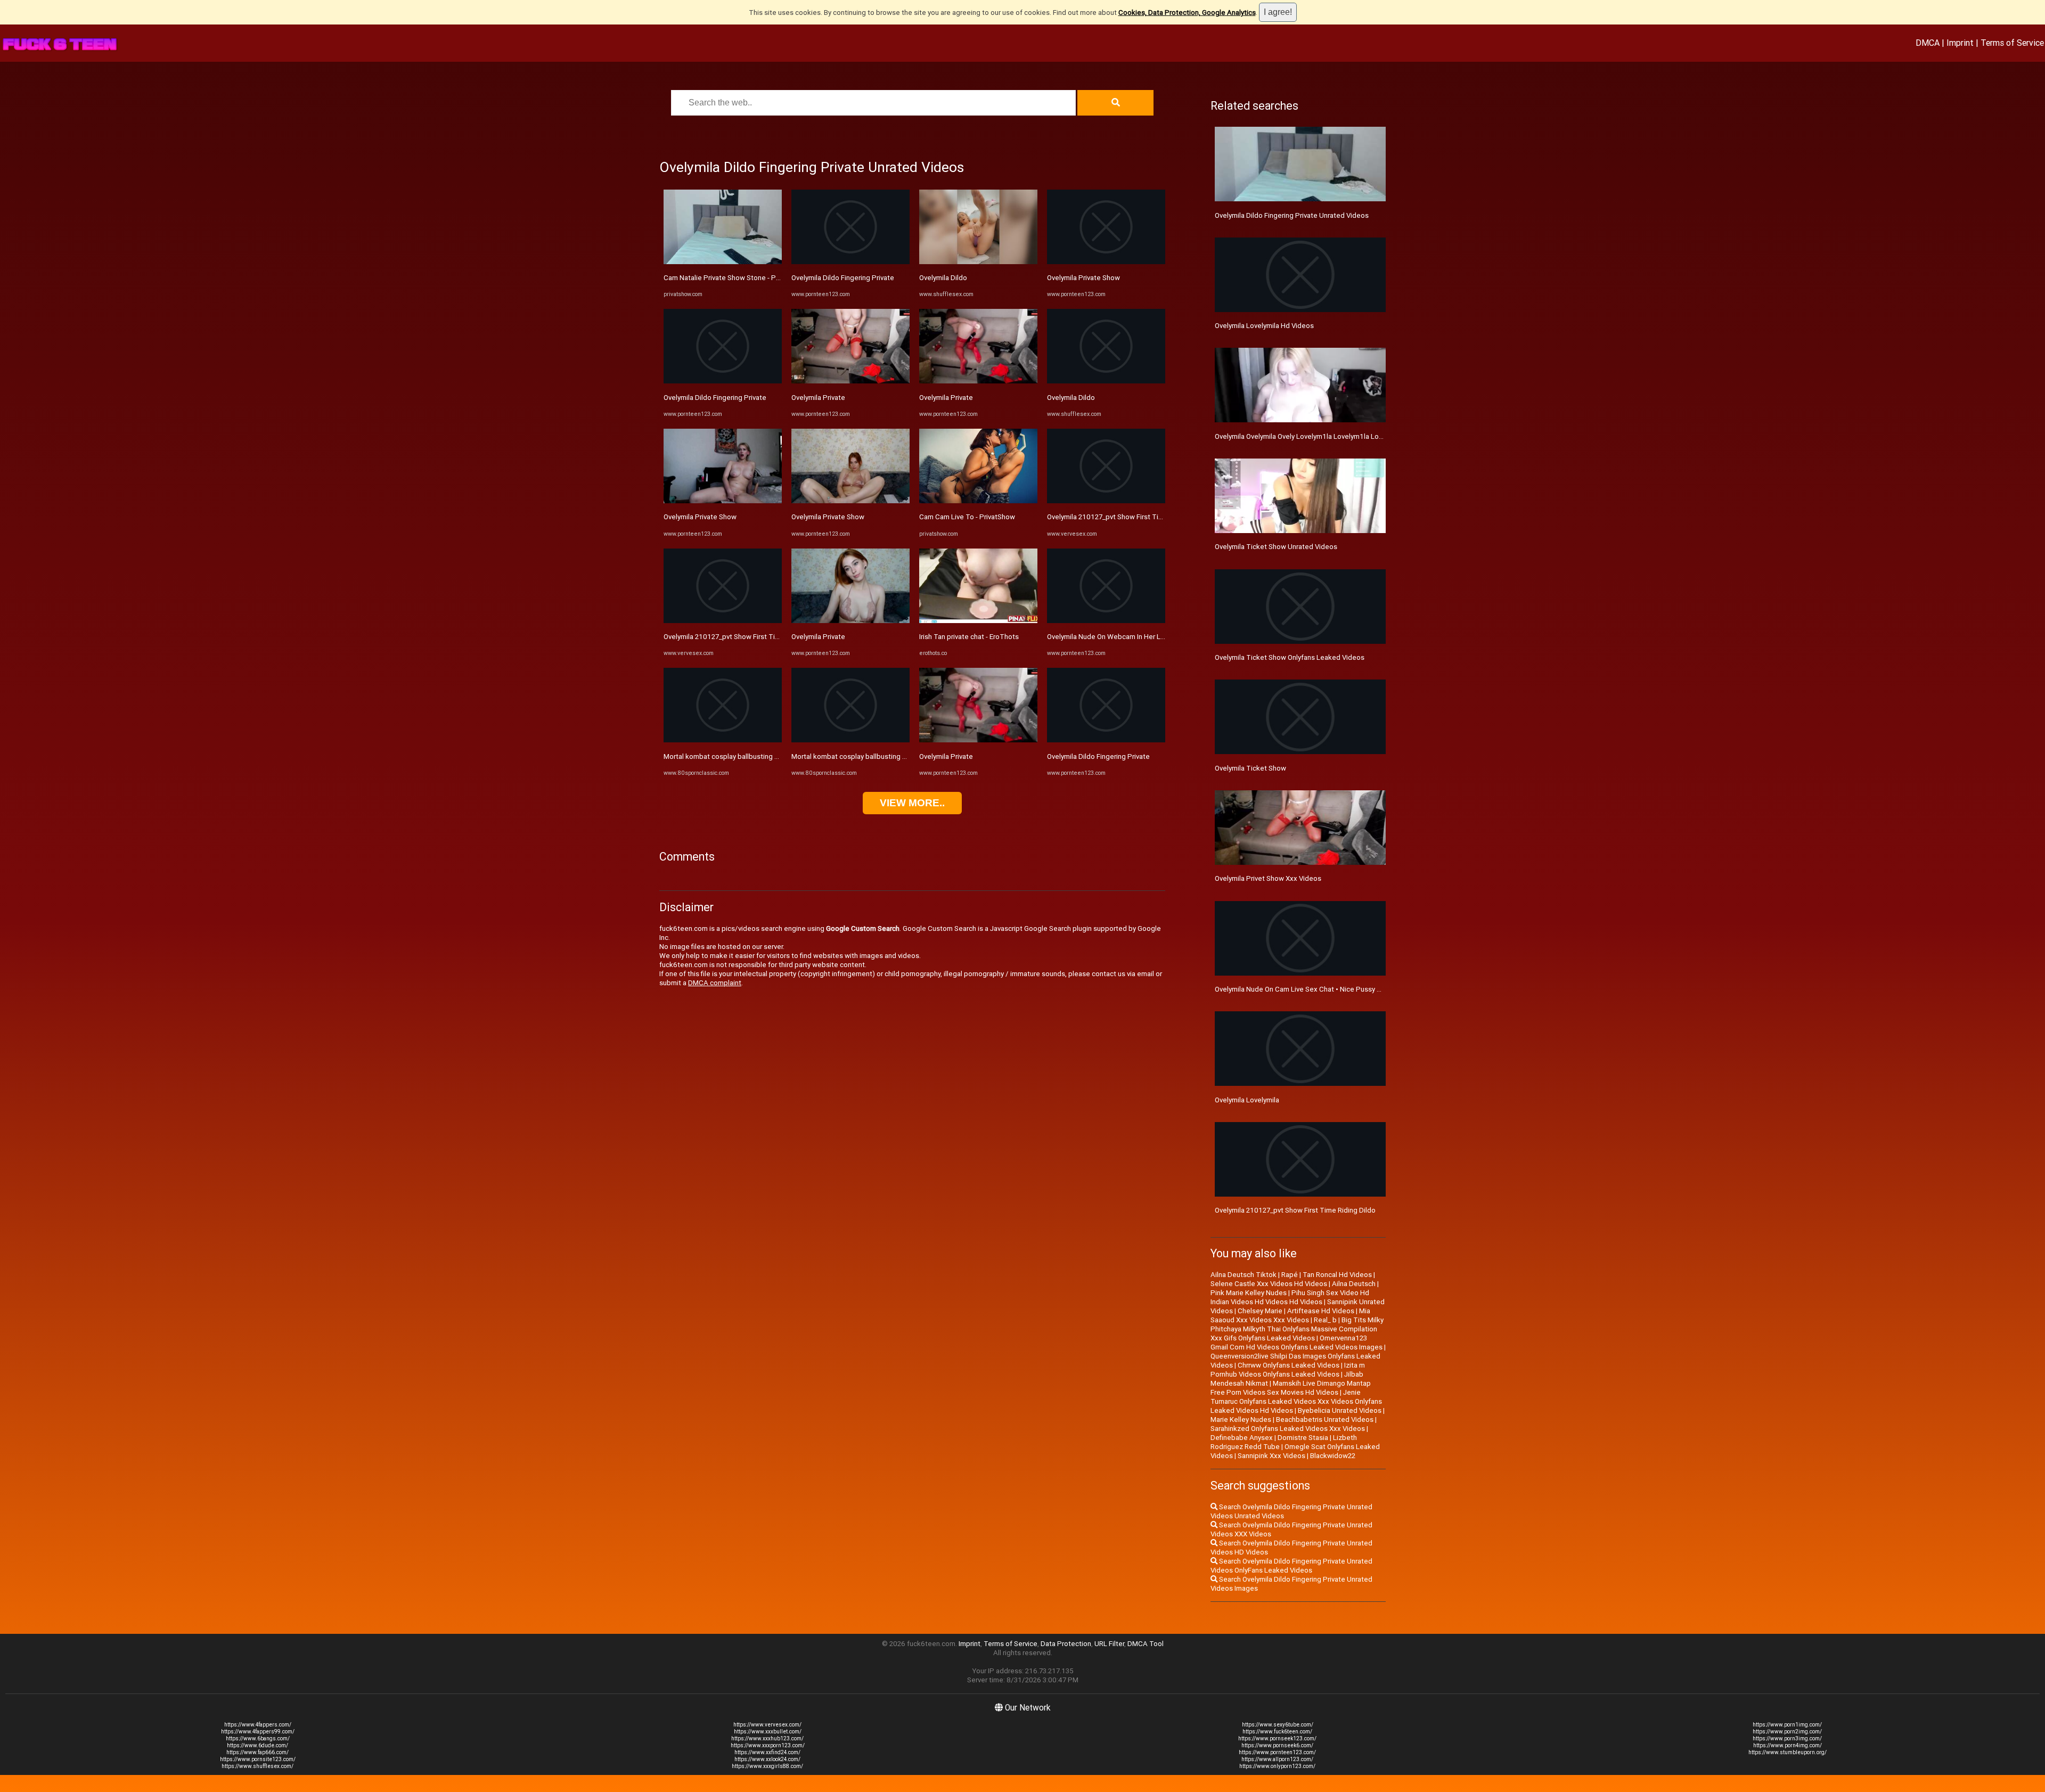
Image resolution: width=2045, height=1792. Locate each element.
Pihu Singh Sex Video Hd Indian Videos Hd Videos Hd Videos (1290, 1297)
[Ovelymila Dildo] (978, 262)
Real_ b (1325, 1320)
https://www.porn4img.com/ (1788, 1745)
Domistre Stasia (1303, 1438)
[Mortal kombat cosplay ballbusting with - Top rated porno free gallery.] (723, 740)
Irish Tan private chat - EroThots (969, 637)
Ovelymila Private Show (700, 517)
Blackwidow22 (1333, 1456)
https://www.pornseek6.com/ (1277, 1745)
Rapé (1290, 1275)
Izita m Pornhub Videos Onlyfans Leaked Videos (1288, 1370)
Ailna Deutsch (1354, 1284)
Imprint (1960, 43)
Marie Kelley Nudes (1241, 1419)
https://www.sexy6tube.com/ (1278, 1725)
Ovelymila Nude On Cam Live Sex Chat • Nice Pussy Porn (1303, 989)
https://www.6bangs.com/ (258, 1738)
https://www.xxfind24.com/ (767, 1752)
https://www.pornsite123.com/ (258, 1759)
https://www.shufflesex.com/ (257, 1766)
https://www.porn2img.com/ (1787, 1732)
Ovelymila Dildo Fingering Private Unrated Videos (1292, 215)
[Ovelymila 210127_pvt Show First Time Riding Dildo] (723, 621)
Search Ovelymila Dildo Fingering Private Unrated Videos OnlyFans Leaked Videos (1291, 1566)
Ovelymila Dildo (943, 278)
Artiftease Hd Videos (1321, 1311)
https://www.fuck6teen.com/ (1277, 1732)
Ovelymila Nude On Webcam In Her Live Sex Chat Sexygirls (1139, 637)
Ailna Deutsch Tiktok (1244, 1275)
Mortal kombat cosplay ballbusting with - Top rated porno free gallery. (773, 756)
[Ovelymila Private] (850, 381)
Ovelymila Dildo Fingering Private (715, 398)
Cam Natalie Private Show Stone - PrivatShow (735, 278)
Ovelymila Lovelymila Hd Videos (1264, 326)
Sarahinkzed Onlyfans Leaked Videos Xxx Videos (1288, 1429)
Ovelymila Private (818, 398)
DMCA (1928, 43)
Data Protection (1066, 1644)
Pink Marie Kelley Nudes (1249, 1293)
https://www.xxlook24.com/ (767, 1759)
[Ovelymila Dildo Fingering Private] (723, 381)
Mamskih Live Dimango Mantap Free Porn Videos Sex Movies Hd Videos (1291, 1388)
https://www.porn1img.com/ (1787, 1725)
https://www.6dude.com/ (257, 1745)
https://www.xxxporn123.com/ (768, 1745)
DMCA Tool (1146, 1644)
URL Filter (1109, 1644)
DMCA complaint (715, 983)
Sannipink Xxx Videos (1271, 1456)
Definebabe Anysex (1242, 1438)
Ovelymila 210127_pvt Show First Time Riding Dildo (744, 637)
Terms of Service (2012, 43)
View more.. (912, 803)
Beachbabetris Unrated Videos (1325, 1419)
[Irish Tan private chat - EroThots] (978, 621)
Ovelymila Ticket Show (1250, 768)
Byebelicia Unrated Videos (1340, 1410)
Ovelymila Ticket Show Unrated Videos (1276, 547)
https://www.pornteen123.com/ (1277, 1752)
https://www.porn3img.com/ (1787, 1738)
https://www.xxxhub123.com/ (767, 1738)
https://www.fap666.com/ (257, 1752)
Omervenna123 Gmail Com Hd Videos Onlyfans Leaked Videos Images (1296, 1343)
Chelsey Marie (1260, 1311)
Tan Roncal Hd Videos (1337, 1275)
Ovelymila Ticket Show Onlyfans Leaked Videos (1290, 657)
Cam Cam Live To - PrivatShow (967, 517)
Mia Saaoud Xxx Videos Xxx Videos (1290, 1315)
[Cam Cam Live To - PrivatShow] (978, 501)
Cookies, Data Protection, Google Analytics (1187, 13)
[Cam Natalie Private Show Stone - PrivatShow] (723, 262)
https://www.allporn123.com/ (1277, 1759)
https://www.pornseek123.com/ (1277, 1738)
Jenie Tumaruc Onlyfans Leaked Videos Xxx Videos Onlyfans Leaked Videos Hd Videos (1296, 1401)
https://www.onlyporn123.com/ (1277, 1766)
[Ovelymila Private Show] (723, 501)
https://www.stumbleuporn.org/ (1788, 1752)
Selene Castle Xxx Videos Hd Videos (1269, 1284)
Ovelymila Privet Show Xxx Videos (1268, 878)
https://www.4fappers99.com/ (258, 1732)
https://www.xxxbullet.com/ (768, 1732)
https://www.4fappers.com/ (258, 1725)
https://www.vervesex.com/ (767, 1725)
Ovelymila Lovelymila (1247, 1100)
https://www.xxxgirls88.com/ (767, 1766)
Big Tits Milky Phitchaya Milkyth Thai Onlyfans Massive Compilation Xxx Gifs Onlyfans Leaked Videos (1297, 1329)
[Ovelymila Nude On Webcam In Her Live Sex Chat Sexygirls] (1106, 621)
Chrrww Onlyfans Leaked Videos (1289, 1365)
